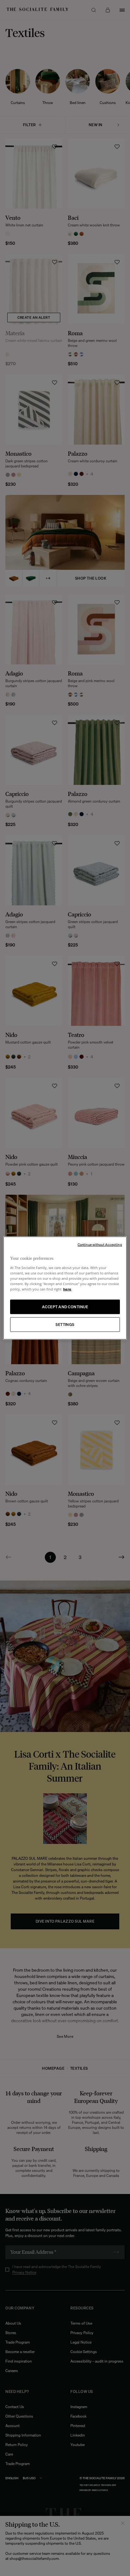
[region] (65, 1288)
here (67, 1289)
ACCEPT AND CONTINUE (65, 1306)
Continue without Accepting (100, 1245)
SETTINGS (65, 1324)
